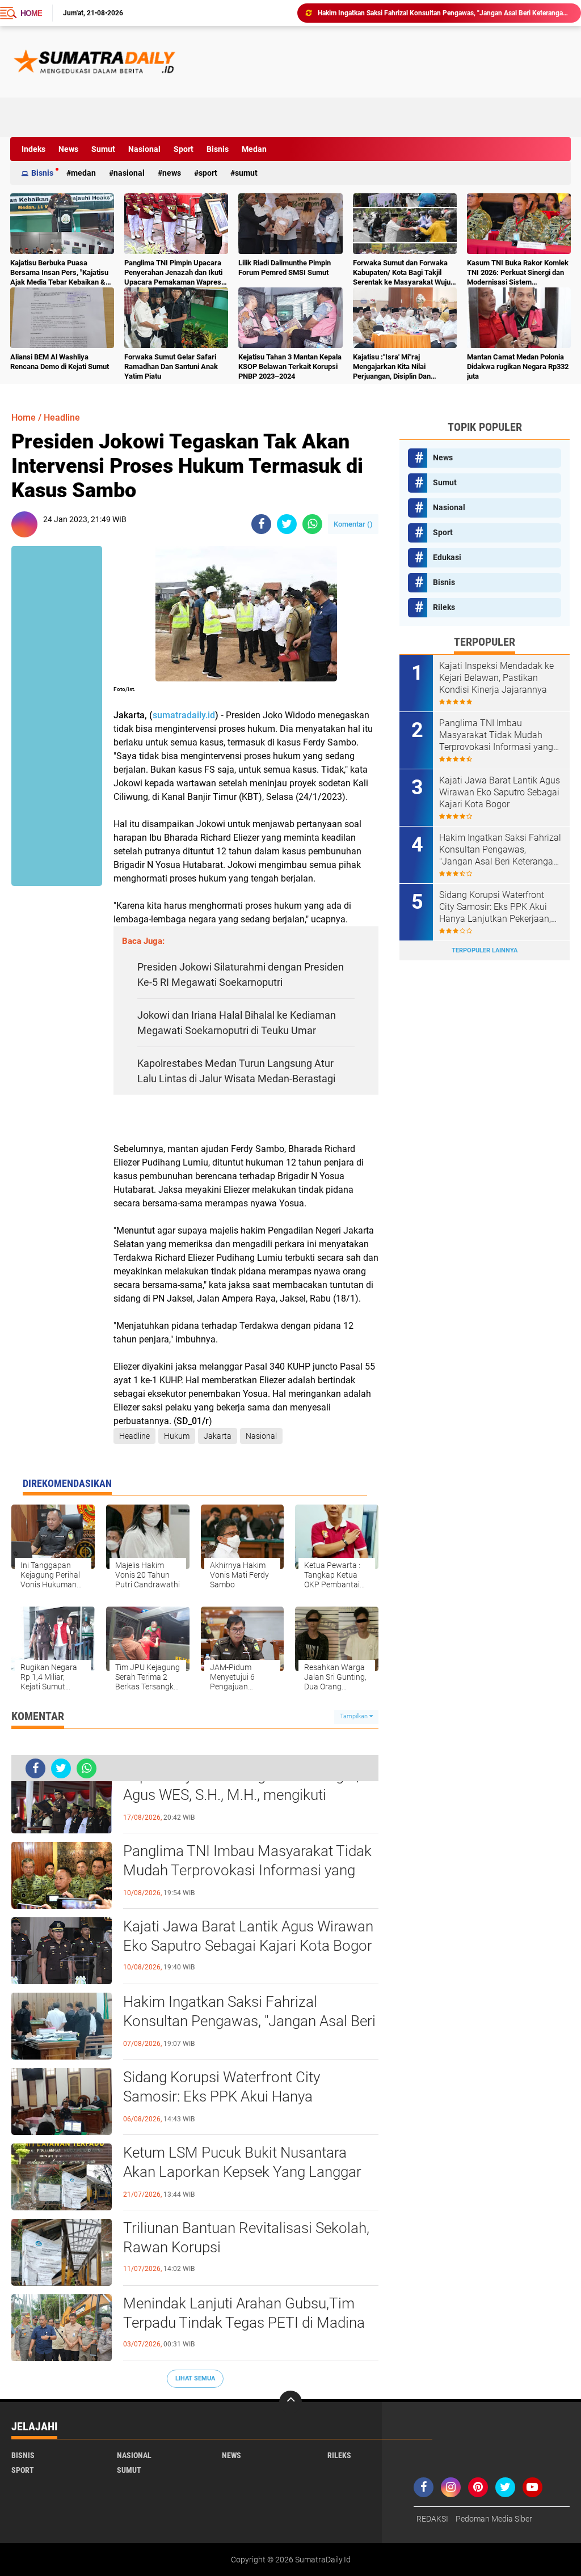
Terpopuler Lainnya (485, 950)
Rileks (444, 607)
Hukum (177, 1436)
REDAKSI (432, 2519)
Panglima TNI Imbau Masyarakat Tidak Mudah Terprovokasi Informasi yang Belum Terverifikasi (247, 1870)
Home (31, 13)
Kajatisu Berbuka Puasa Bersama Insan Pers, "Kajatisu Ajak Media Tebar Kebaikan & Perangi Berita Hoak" (59, 273)
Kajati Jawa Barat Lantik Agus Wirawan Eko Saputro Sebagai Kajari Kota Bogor (248, 1936)
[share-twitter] (287, 524)
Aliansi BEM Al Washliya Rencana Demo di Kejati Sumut (60, 362)
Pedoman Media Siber (494, 2519)
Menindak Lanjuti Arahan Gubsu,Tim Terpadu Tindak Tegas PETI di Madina (244, 2313)
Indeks (33, 149)
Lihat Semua (195, 2378)
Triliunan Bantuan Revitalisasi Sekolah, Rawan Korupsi (246, 2238)
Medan (254, 149)
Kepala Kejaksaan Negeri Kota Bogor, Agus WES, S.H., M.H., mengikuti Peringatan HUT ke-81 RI (241, 1795)
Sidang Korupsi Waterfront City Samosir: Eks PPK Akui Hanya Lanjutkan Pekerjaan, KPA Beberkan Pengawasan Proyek (236, 2097)
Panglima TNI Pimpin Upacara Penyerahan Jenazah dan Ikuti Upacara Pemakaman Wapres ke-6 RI (173, 273)
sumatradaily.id (184, 715)
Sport (184, 149)
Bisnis (218, 149)
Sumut (103, 149)
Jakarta (218, 1436)
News (68, 149)
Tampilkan (355, 1716)
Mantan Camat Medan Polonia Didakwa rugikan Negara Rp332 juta (518, 367)
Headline (62, 418)
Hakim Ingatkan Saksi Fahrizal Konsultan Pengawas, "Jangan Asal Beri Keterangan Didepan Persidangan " (444, 13)
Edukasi (447, 557)
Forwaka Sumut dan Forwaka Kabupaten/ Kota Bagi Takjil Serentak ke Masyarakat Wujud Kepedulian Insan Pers (404, 273)
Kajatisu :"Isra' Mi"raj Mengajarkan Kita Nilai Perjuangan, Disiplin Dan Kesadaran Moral (392, 367)
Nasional (144, 149)
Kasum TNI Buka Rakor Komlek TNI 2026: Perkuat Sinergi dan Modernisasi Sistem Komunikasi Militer (518, 273)
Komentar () (353, 524)
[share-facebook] (261, 524)
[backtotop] (290, 2402)
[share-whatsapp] (312, 524)
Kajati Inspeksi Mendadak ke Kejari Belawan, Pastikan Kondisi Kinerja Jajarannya (496, 678)
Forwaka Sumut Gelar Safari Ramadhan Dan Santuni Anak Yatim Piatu (171, 367)
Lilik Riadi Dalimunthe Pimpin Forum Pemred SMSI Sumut (285, 268)
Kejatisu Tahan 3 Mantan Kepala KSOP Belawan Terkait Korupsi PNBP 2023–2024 (290, 367)
